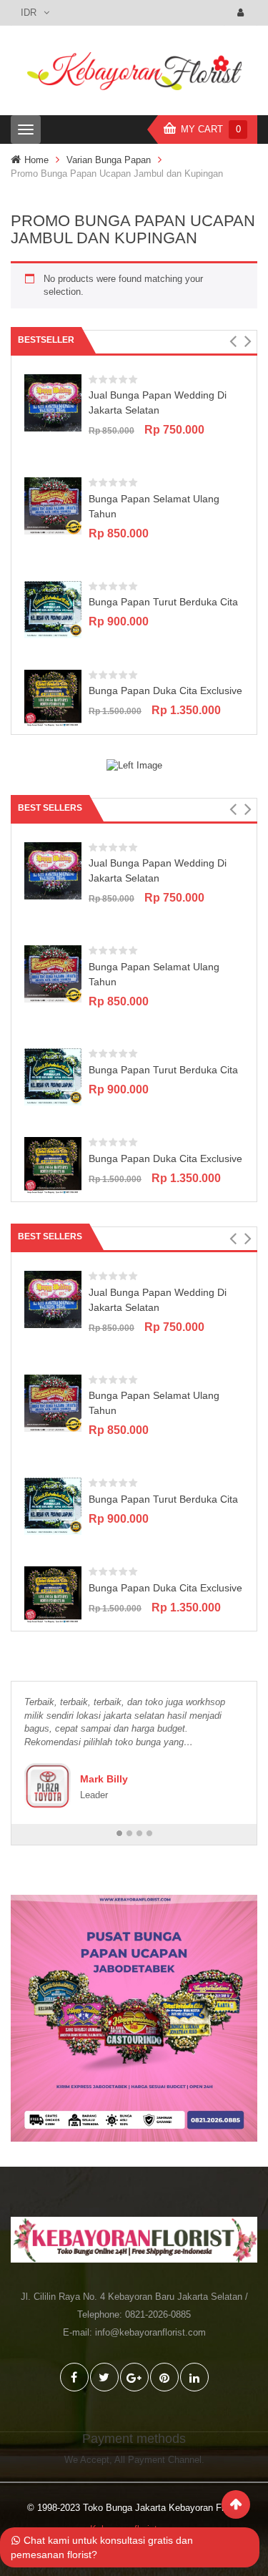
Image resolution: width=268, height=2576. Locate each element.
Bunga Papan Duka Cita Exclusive (165, 691)
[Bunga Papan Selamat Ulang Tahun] (53, 506)
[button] (233, 341)
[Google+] (134, 2377)
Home (36, 160)
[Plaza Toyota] (48, 1786)
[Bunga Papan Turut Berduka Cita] (53, 609)
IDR (29, 13)
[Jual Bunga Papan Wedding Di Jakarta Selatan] (53, 402)
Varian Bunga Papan (109, 160)
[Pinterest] (164, 2377)
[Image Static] (134, 765)
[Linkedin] (194, 2377)
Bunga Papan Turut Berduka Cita (163, 602)
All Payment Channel (158, 2460)
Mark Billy (104, 1779)
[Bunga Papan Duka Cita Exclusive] (53, 697)
